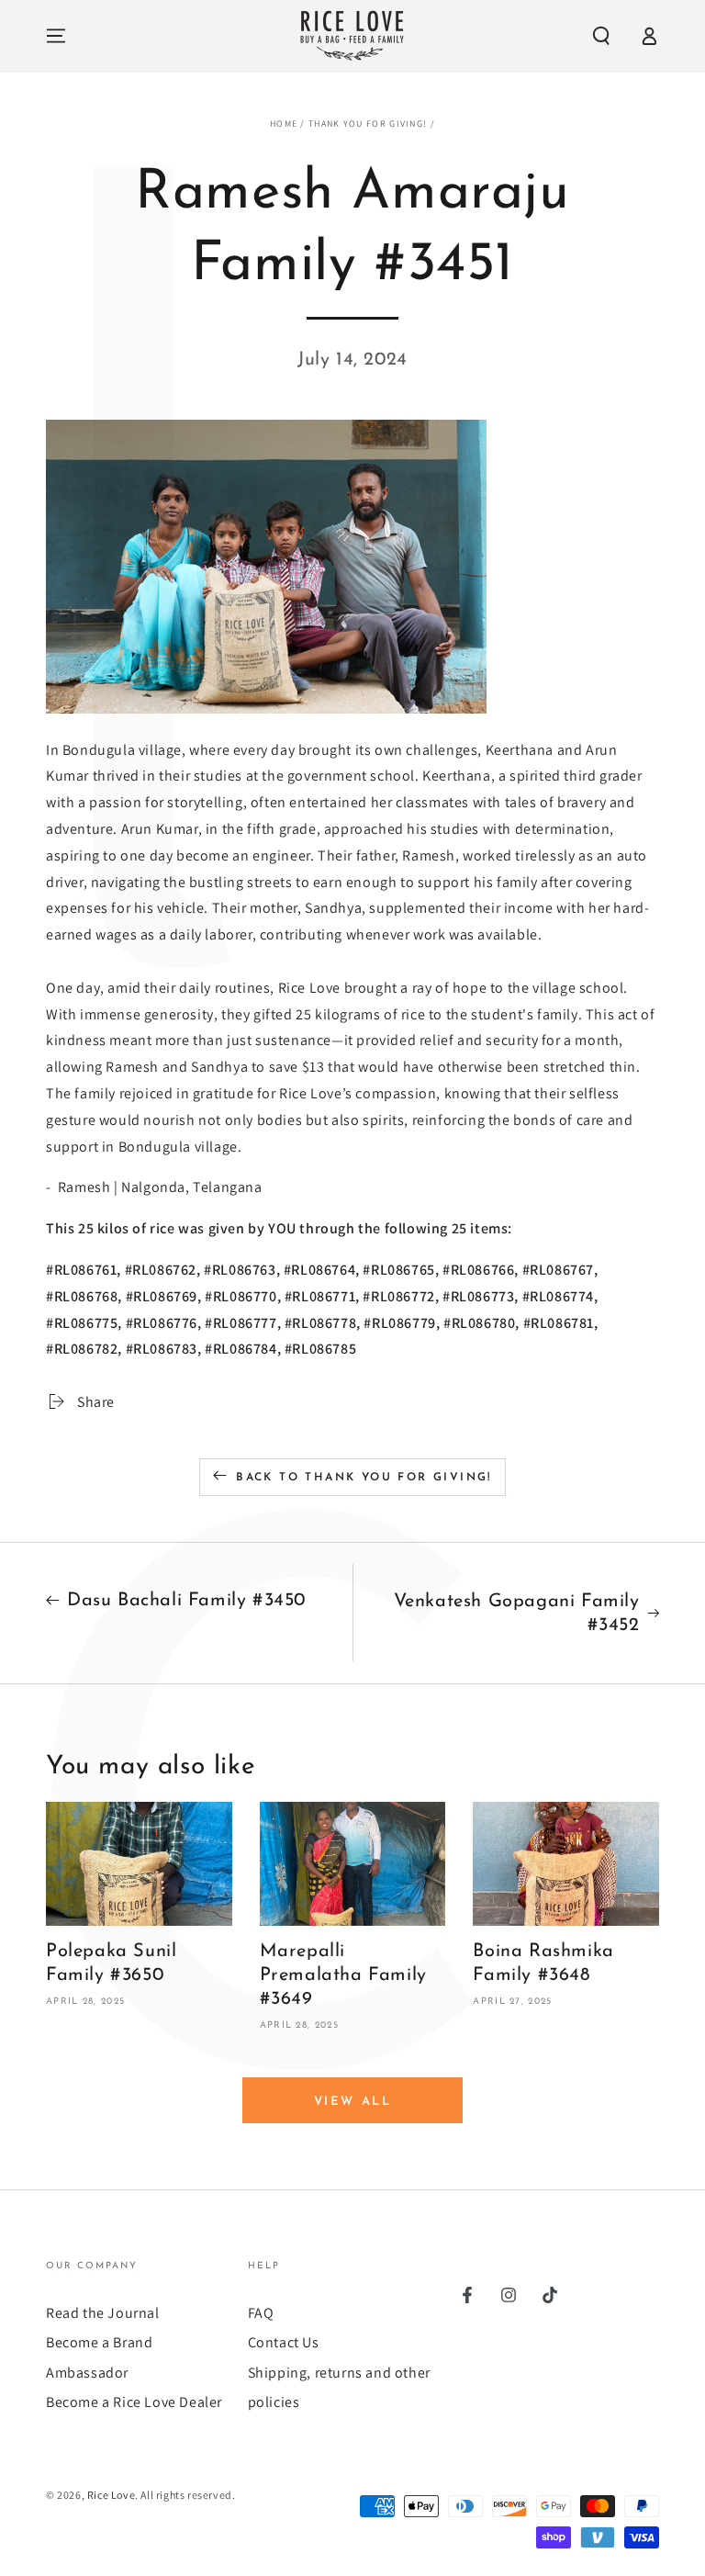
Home (284, 124)
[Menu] (56, 36)
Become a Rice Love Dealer (134, 2402)
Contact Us (284, 2342)
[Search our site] (601, 36)
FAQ (261, 2313)
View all (353, 2102)
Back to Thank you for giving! (364, 1478)
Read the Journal (103, 2313)
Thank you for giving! (368, 124)
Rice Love (111, 2495)
